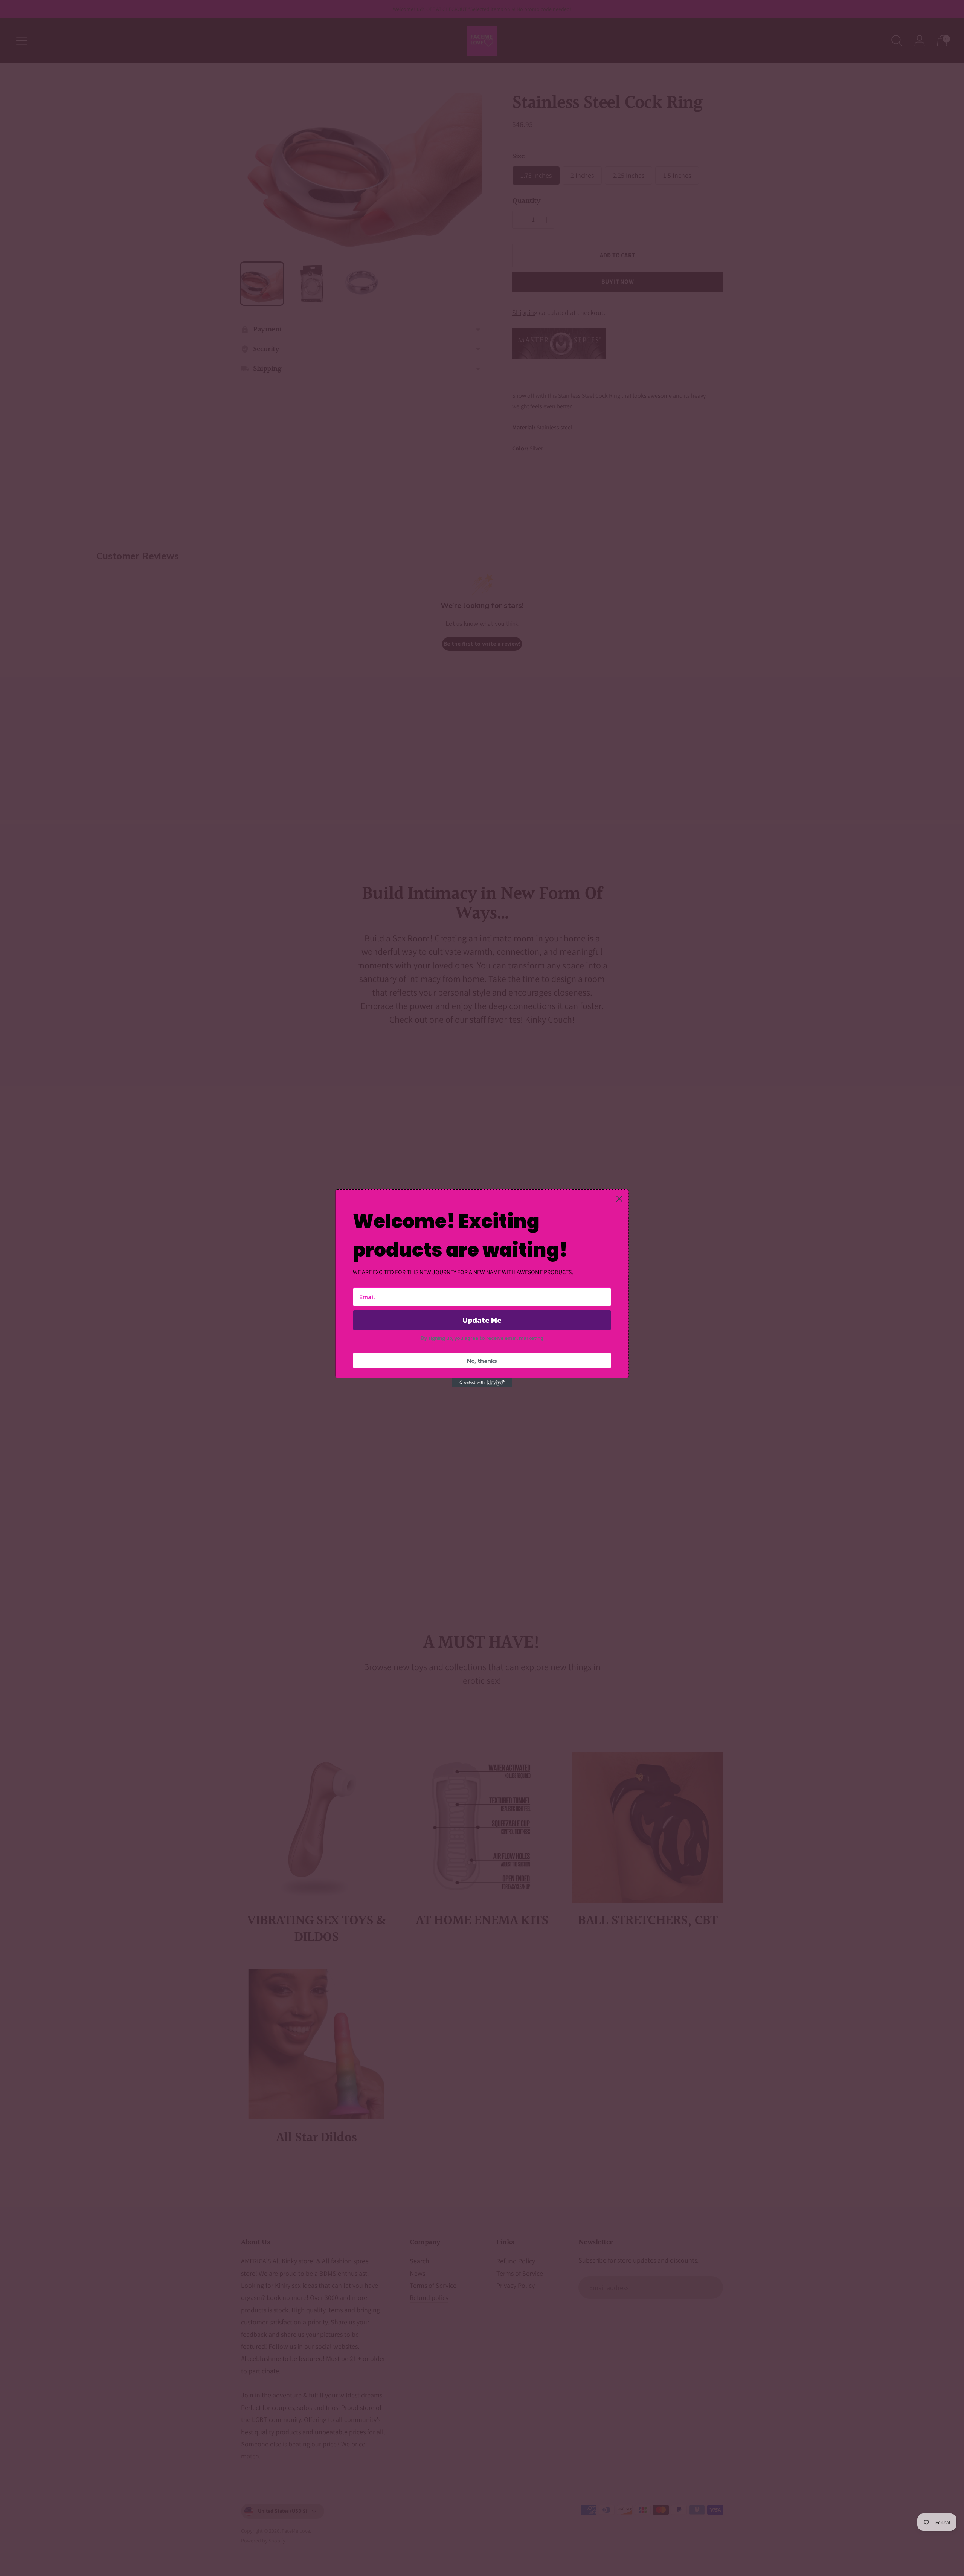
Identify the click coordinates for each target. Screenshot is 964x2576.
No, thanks (482, 1361)
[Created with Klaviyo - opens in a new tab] (482, 1383)
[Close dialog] (619, 1199)
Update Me (482, 1320)
